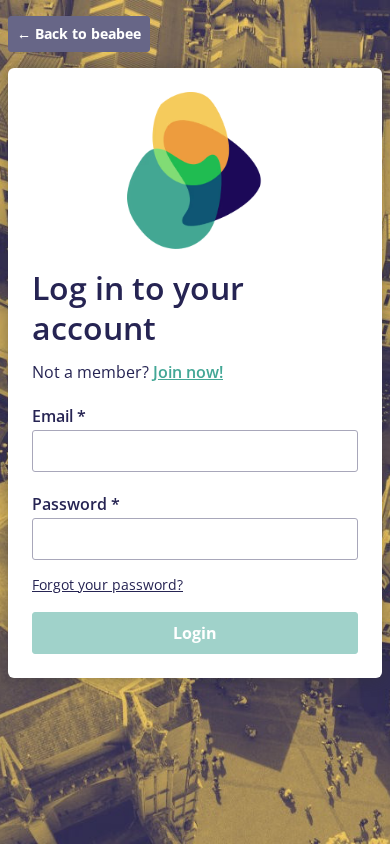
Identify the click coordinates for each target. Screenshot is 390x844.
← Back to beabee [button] (79, 33)
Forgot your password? (107, 584)
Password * (76, 504)
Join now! (188, 372)
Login (195, 633)
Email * (59, 416)
